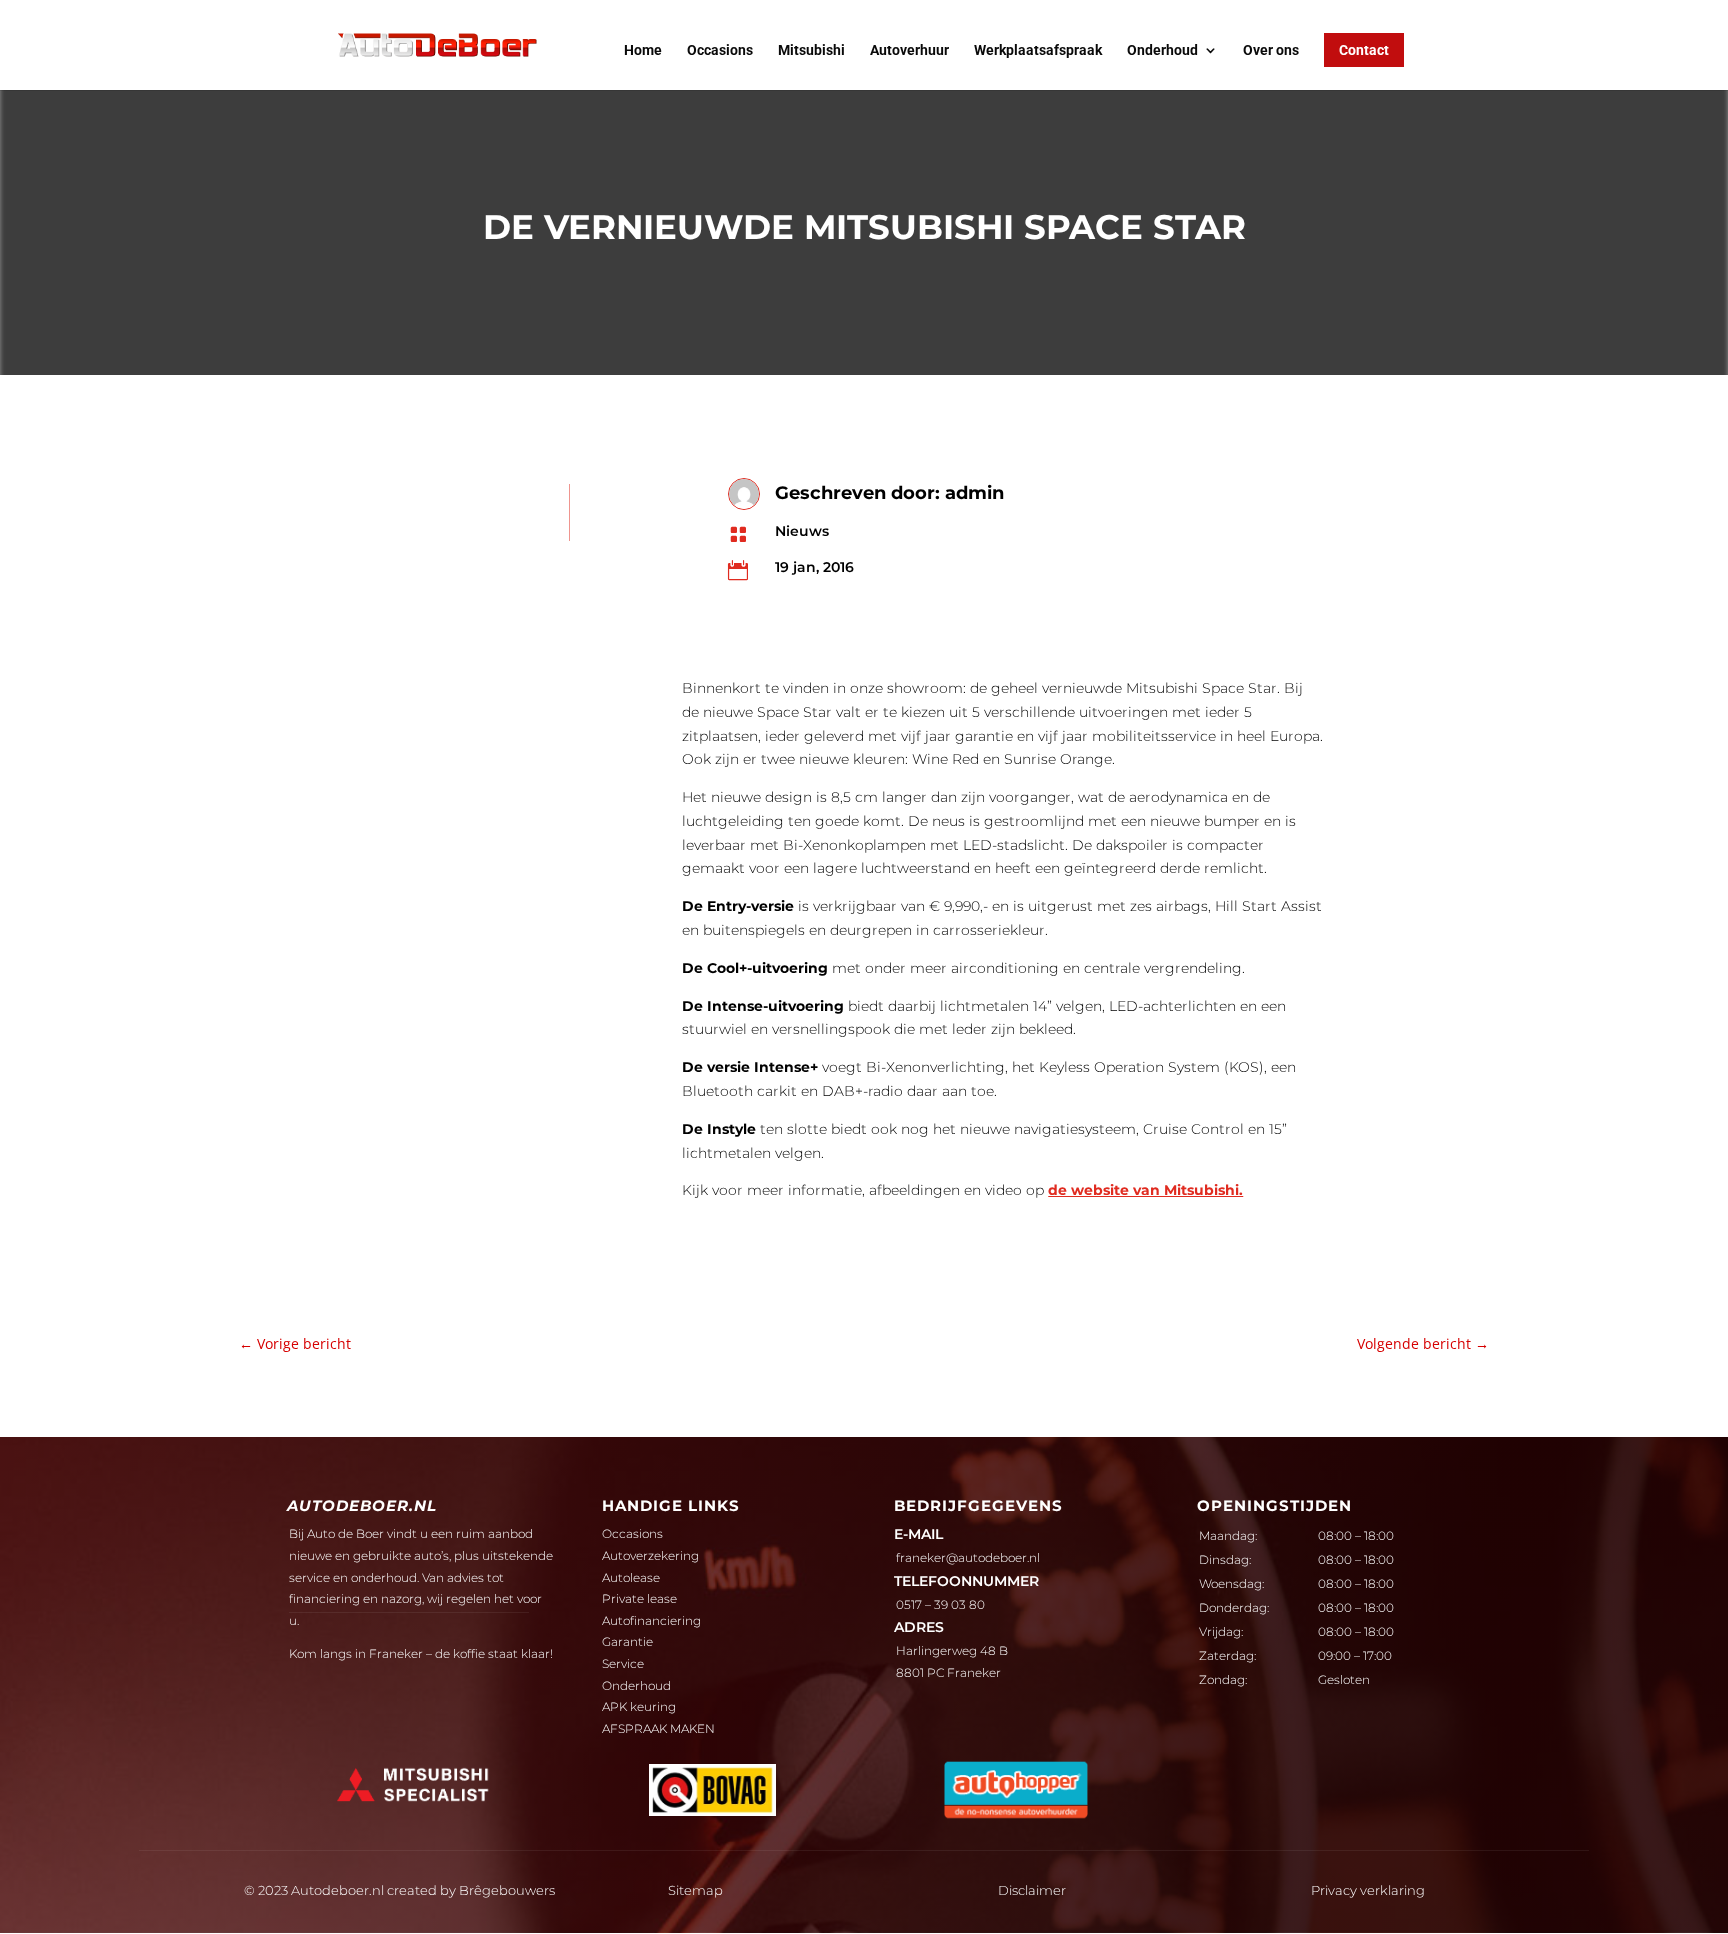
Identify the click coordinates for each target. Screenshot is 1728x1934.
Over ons (1271, 50)
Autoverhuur (909, 50)
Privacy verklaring (1368, 1890)
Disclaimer (1032, 1890)
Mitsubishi (811, 50)
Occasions (720, 50)
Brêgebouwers (507, 1890)
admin (974, 493)
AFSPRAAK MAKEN (658, 1728)
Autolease (631, 1577)
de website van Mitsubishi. (1145, 1190)
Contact (1364, 50)
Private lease (639, 1598)
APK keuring (639, 1706)
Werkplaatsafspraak (1038, 50)
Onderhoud (1162, 50)
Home (643, 50)
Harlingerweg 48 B (952, 1650)
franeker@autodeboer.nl (968, 1557)
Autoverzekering (650, 1555)
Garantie (627, 1641)
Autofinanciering (651, 1620)
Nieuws (802, 531)
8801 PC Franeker (948, 1672)
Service (623, 1663)
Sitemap (695, 1890)
